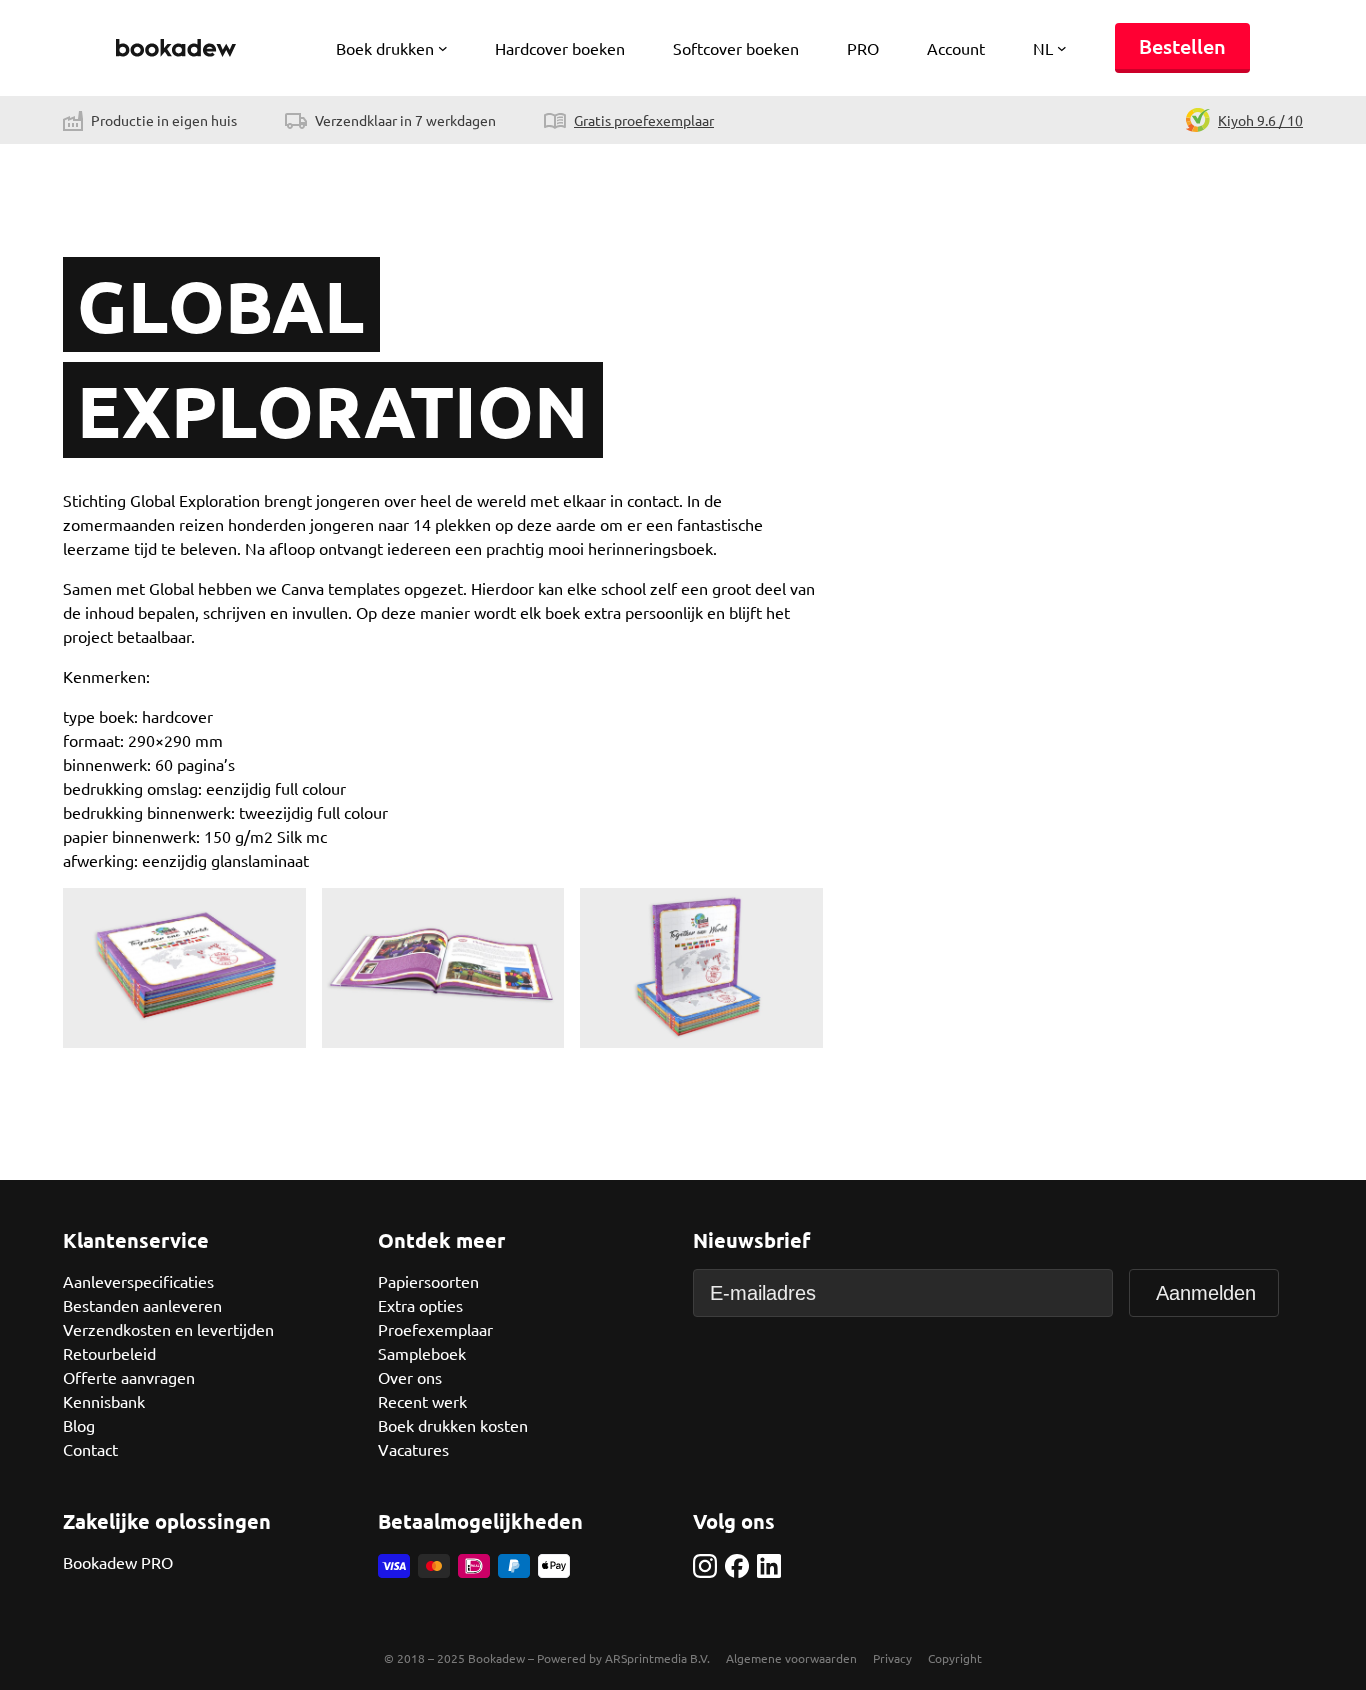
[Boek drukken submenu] (443, 48)
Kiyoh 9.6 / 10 (1260, 120)
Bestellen (1182, 46)
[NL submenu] (1062, 48)
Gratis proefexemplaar (644, 120)
